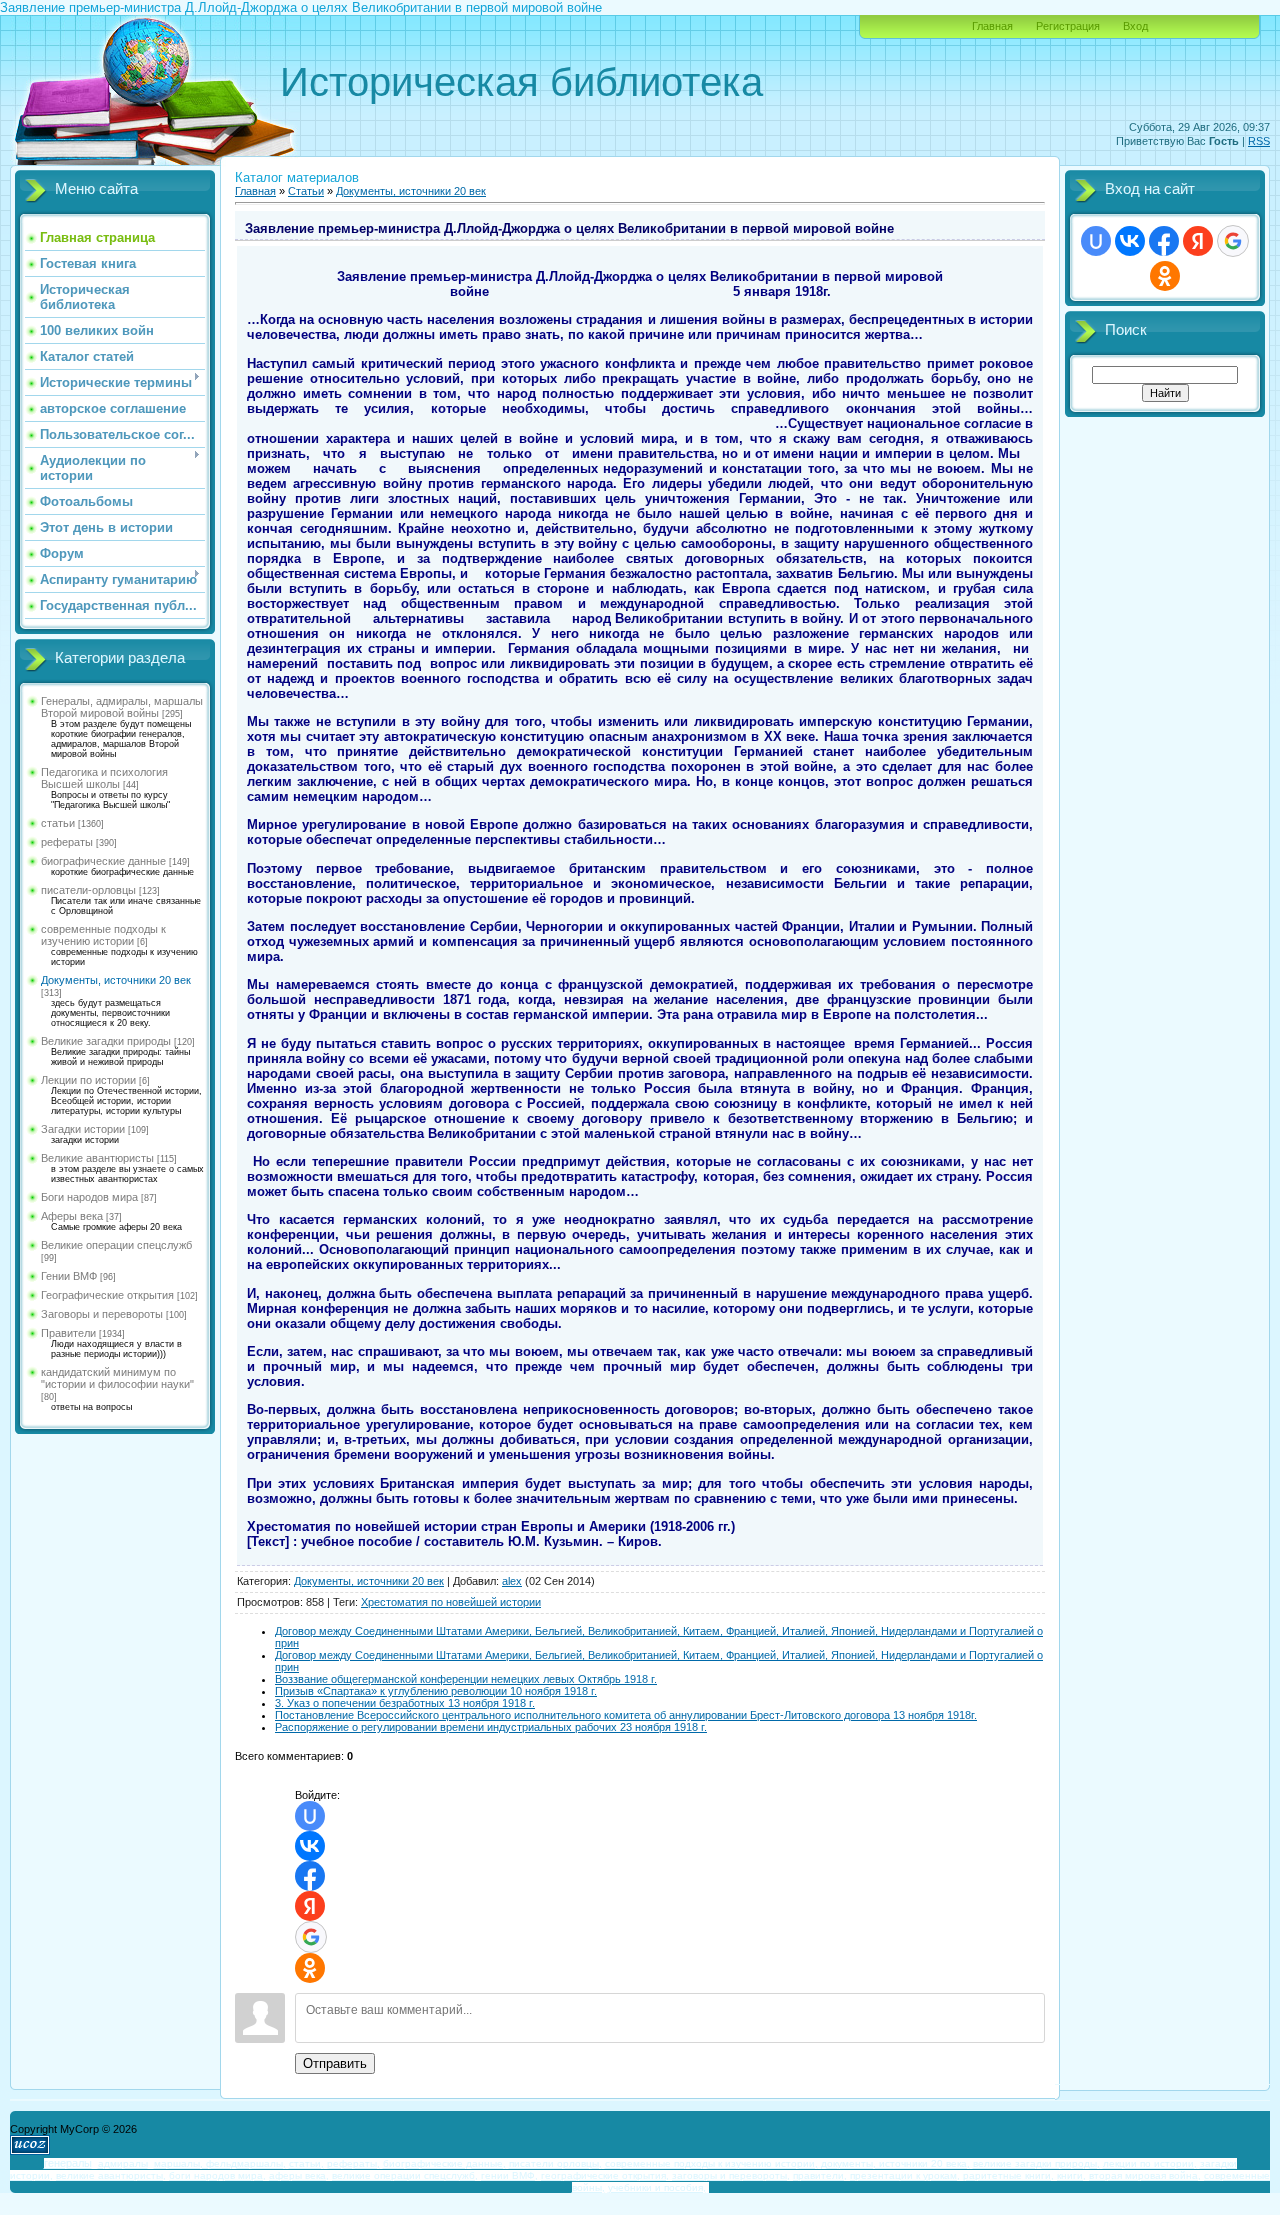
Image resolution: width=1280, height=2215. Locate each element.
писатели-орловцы (88, 890)
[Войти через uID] (310, 1816)
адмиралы (123, 2163)
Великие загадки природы (106, 1041)
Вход (1135, 26)
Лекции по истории (88, 1080)
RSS (1259, 141)
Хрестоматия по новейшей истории (451, 1602)
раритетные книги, (1008, 2175)
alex (512, 1581)
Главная (992, 26)
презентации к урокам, (905, 2175)
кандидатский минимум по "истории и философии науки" (117, 1378)
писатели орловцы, (555, 2163)
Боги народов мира (89, 1197)
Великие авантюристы (97, 1158)
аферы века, (299, 2175)
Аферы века (72, 1216)
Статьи (306, 191)
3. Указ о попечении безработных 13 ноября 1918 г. (405, 1703)
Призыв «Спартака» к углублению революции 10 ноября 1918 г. (436, 1691)
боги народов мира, (217, 2175)
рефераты (67, 842)
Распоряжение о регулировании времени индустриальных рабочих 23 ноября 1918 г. (491, 1727)
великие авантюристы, (111, 2175)
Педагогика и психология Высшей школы (104, 778)
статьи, (306, 2163)
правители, (820, 2175)
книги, (1071, 2175)
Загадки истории (83, 1129)
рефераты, (353, 2163)
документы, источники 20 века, (895, 2163)
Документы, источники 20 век (116, 980)
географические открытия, (605, 2175)
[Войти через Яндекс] (310, 1906)
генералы (68, 2163)
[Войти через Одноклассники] (310, 1968)
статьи (58, 823)
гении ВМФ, (509, 2175)
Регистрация (1068, 26)
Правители (68, 1333)
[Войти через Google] (311, 1937)
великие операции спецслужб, (405, 2175)
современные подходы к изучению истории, (711, 2163)
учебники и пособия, (657, 2187)
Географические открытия (107, 1295)
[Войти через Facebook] (310, 1876)
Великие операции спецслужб (116, 1245)
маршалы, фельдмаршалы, (220, 2163)
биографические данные (103, 861)
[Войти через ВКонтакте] (310, 1846)
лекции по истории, (1150, 2163)
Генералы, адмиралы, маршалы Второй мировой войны (122, 707)
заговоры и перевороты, (731, 2175)
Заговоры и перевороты (102, 1314)
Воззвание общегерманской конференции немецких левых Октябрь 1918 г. (466, 1679)
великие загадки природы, (1036, 2163)
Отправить (335, 2063)
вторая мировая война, (1145, 2175)
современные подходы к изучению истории (103, 935)
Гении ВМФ (69, 1276)
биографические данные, (444, 2163)
